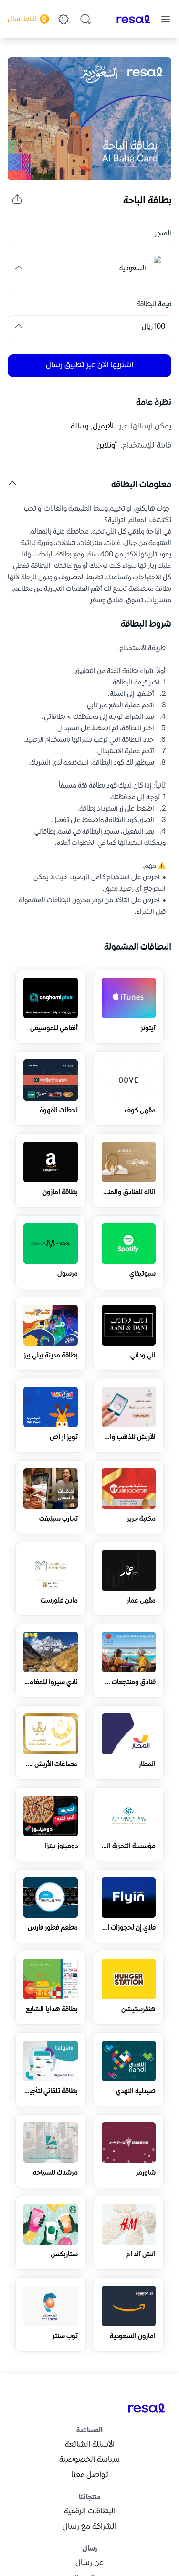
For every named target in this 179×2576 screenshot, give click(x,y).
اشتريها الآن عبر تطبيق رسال (89, 366)
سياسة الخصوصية (89, 2460)
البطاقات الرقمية (90, 2512)
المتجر (163, 234)
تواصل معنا (90, 2475)
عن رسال (89, 2563)
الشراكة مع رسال (89, 2527)
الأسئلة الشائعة (90, 2445)
